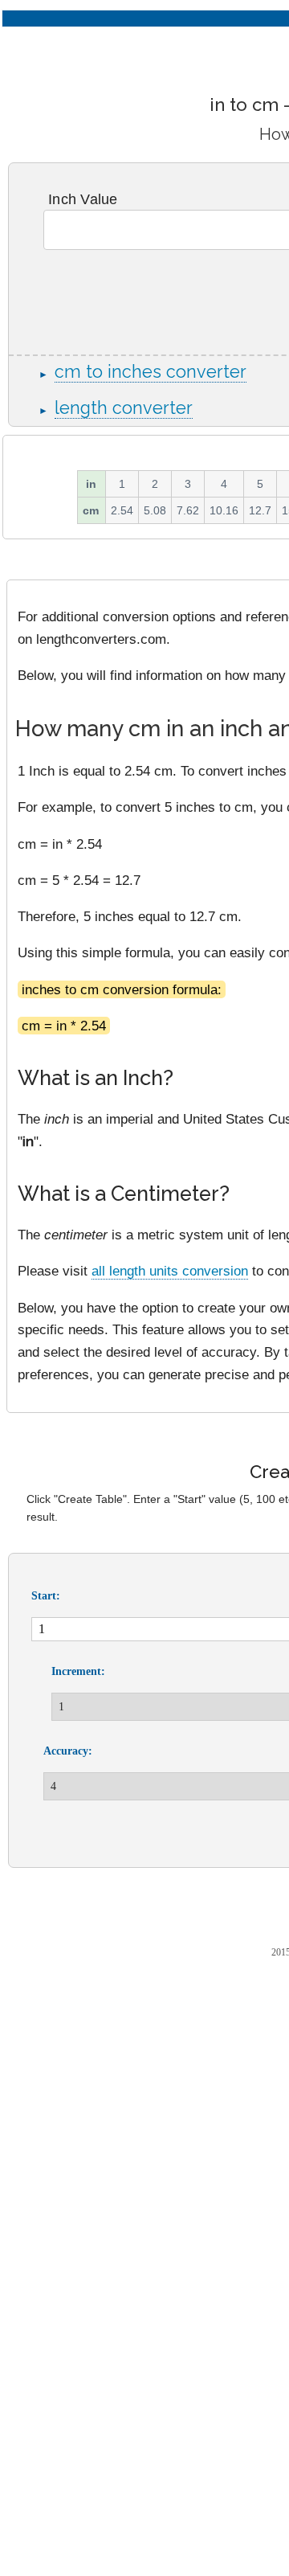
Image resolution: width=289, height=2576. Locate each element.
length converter (124, 408)
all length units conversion (170, 1271)
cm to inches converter (151, 372)
